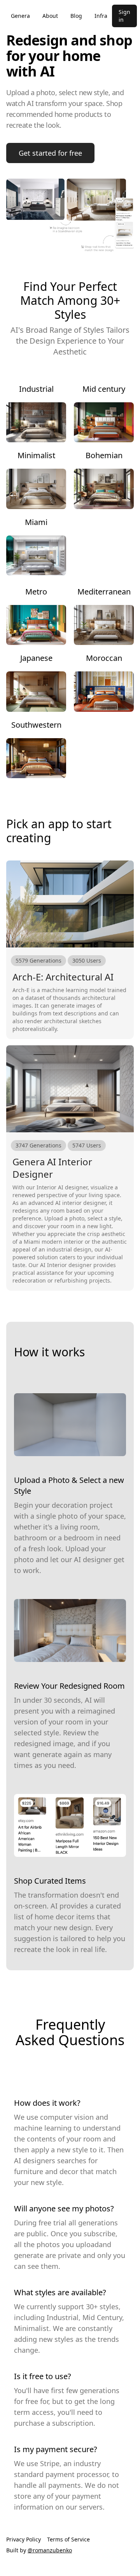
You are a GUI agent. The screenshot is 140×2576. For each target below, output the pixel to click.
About (50, 16)
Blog (76, 16)
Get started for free (50, 153)
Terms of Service (68, 2539)
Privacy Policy (24, 2539)
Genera (20, 16)
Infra (101, 16)
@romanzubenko (50, 2550)
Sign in (124, 16)
